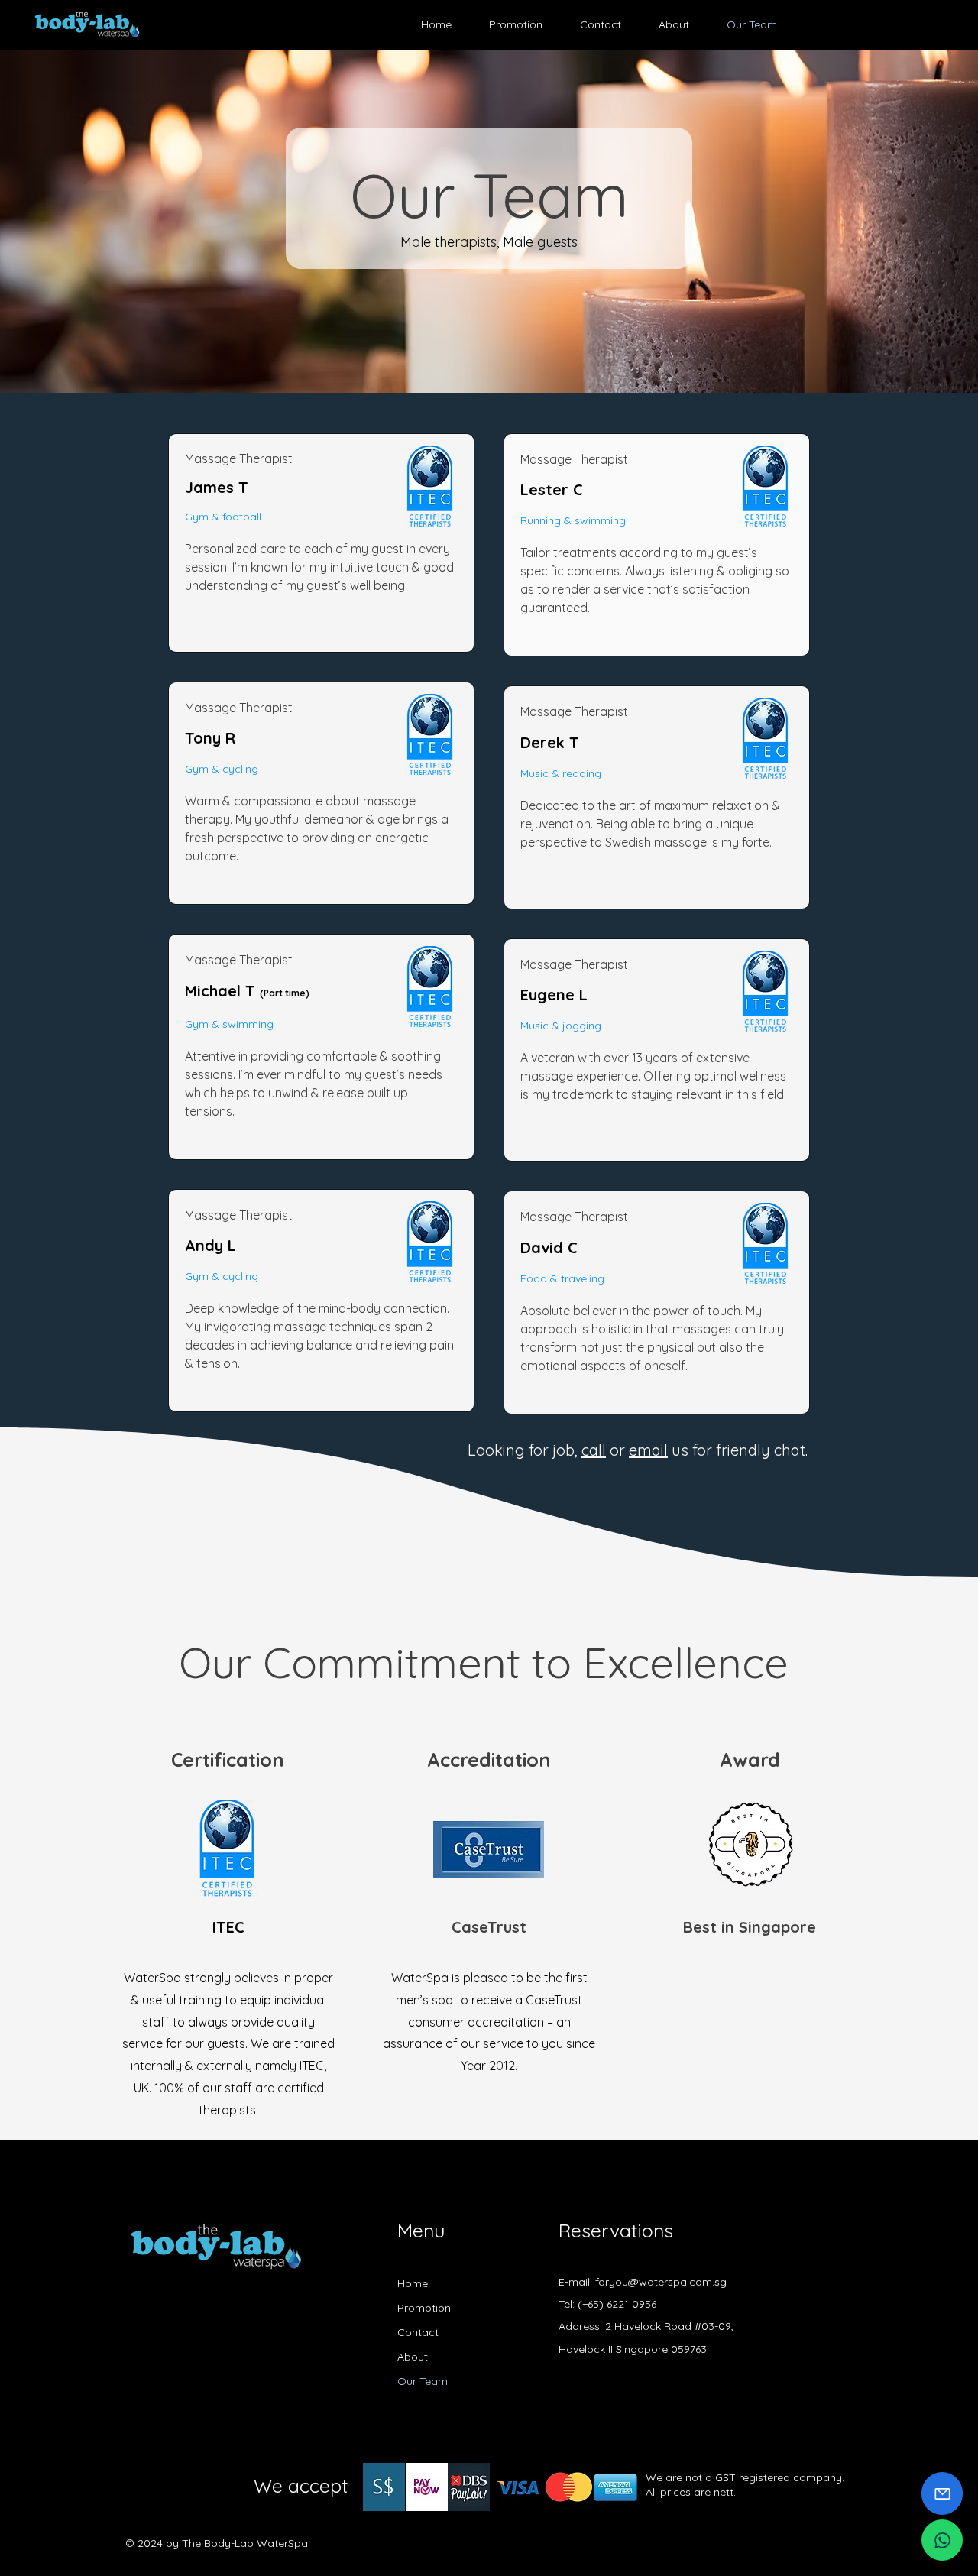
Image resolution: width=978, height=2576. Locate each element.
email (648, 1450)
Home (413, 2283)
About (413, 2357)
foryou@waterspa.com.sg (661, 2282)
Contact (418, 2332)
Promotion (424, 2308)
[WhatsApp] (942, 2540)
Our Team (423, 2381)
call (594, 1450)
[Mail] (942, 2493)
